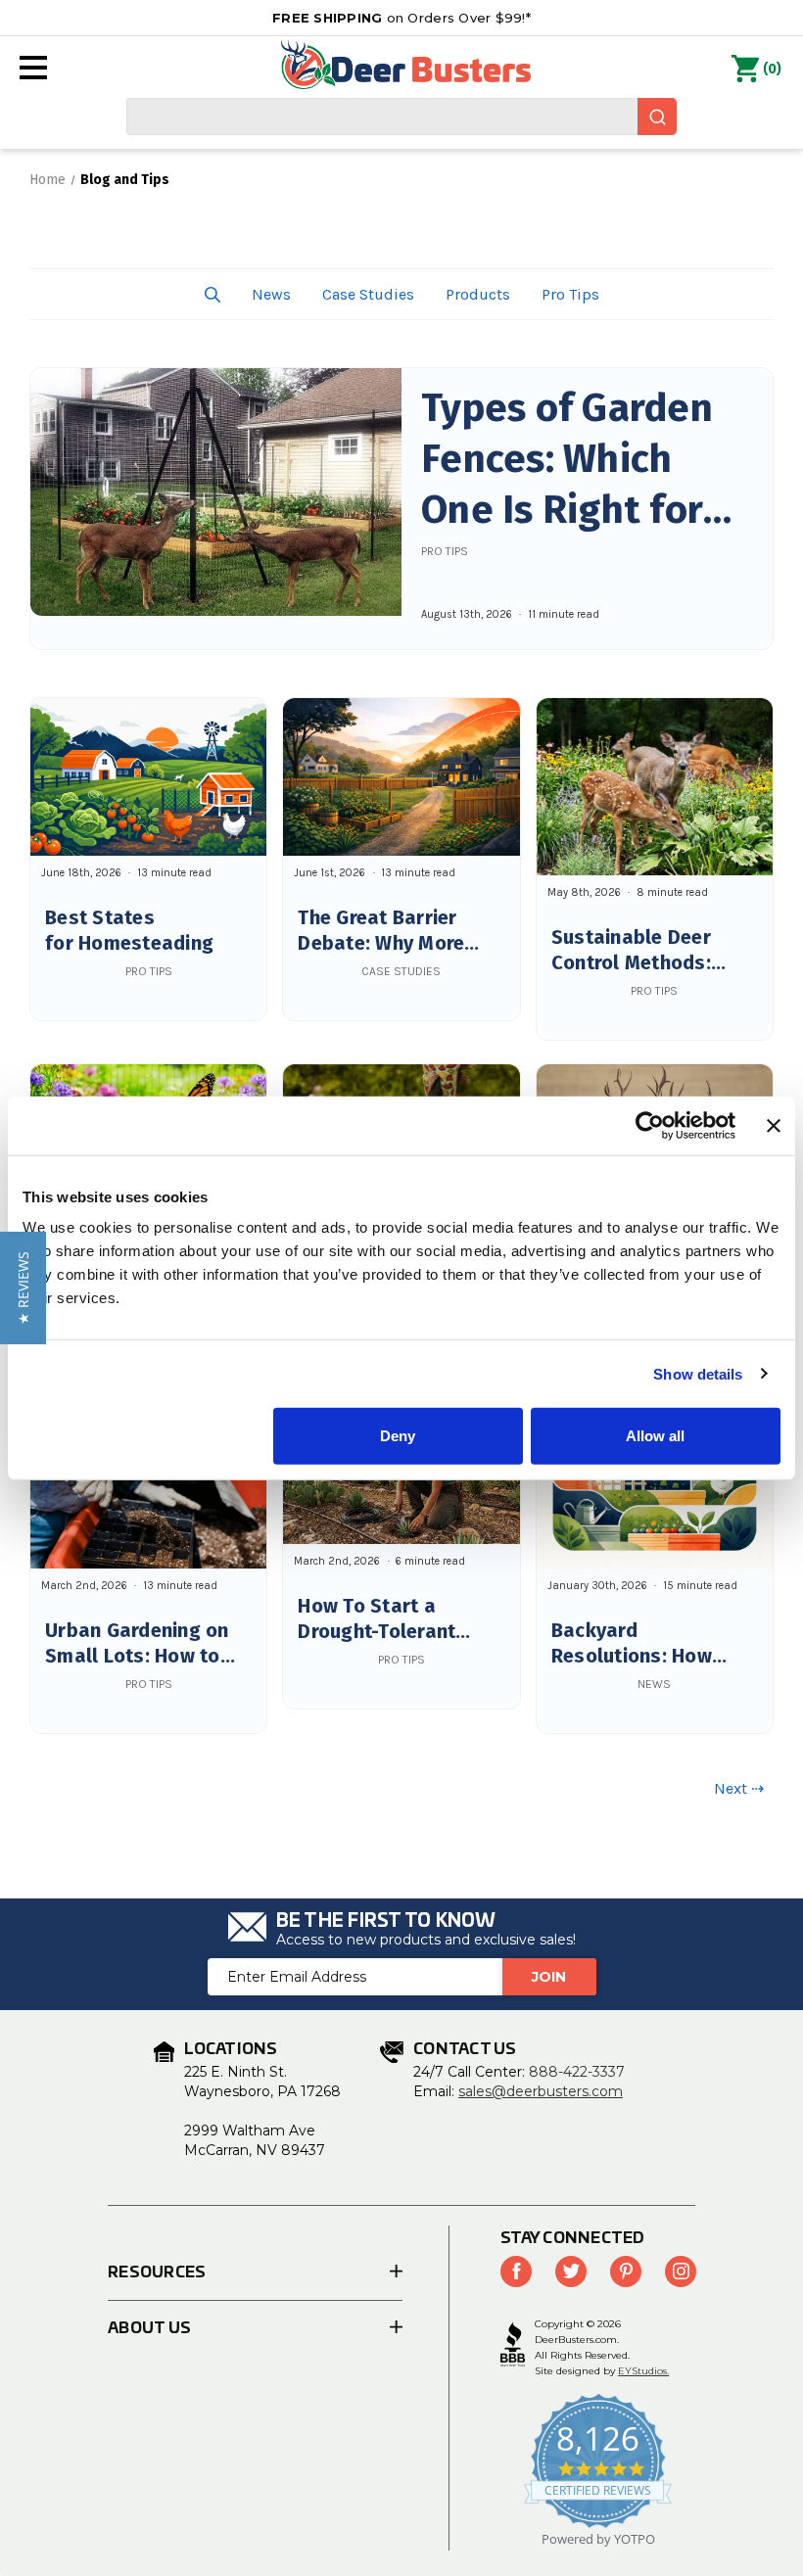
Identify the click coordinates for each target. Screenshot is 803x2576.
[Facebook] (516, 2272)
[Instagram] (681, 2272)
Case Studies (368, 294)
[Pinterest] (626, 2272)
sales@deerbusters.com (541, 2091)
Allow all (655, 1436)
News (271, 294)
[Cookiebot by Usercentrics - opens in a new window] (650, 1125)
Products (478, 294)
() (772, 69)
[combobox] (401, 117)
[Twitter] (571, 2272)
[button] (213, 294)
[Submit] (657, 117)
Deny (398, 1436)
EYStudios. (643, 2371)
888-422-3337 (577, 2072)
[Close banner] (774, 1125)
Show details (698, 1373)
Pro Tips (570, 294)
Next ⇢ (739, 1788)
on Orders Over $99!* (401, 18)
